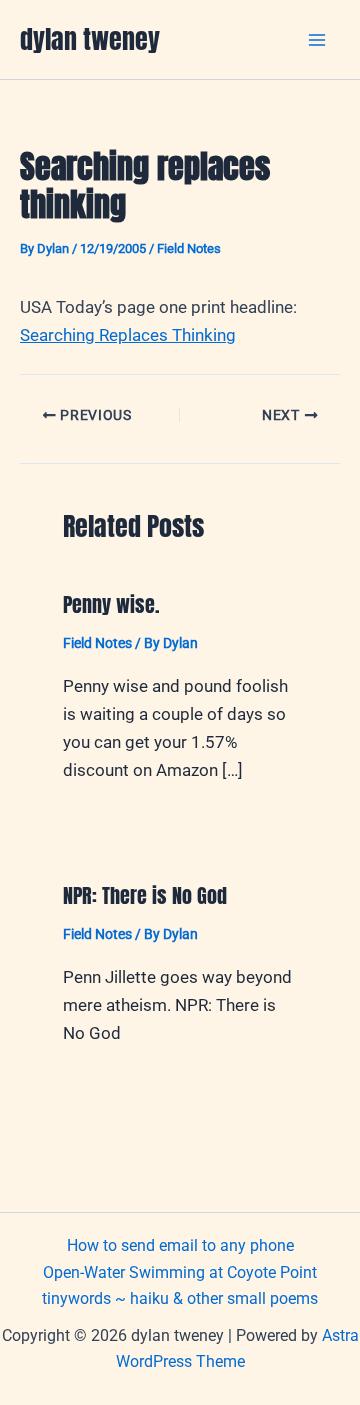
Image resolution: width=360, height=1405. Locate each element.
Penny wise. (111, 604)
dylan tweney (90, 39)
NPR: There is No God (145, 895)
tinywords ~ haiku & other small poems (180, 1298)
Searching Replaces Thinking (128, 335)
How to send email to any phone (180, 1245)
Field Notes (189, 248)
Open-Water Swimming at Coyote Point (180, 1272)
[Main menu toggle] (318, 40)
